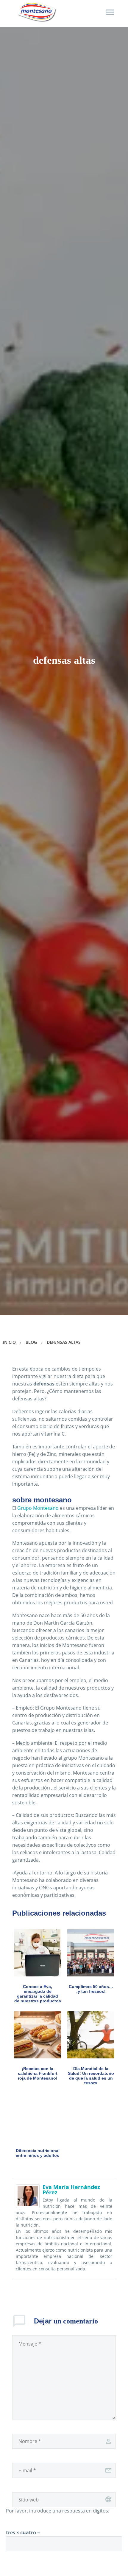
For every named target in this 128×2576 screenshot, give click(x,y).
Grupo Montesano (38, 1508)
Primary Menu (110, 12)
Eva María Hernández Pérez (71, 2190)
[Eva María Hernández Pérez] (28, 2196)
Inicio (9, 1342)
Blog (31, 1342)
